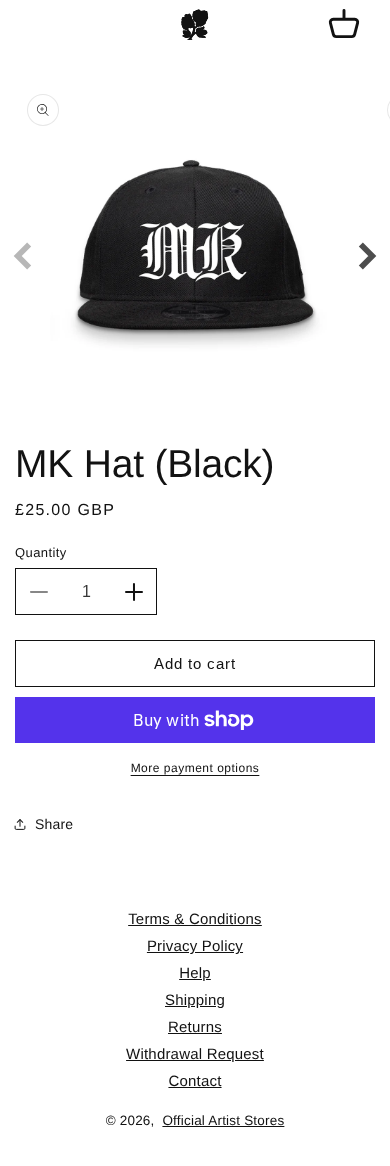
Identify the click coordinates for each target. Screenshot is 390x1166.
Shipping (195, 1000)
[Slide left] (22, 256)
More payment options (195, 768)
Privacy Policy (195, 946)
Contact (194, 1081)
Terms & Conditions (195, 919)
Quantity (41, 552)
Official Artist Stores (223, 1120)
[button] (344, 25)
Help (195, 973)
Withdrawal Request (195, 1054)
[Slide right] (368, 256)
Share (54, 824)
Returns (195, 1027)
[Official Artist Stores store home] (195, 25)
